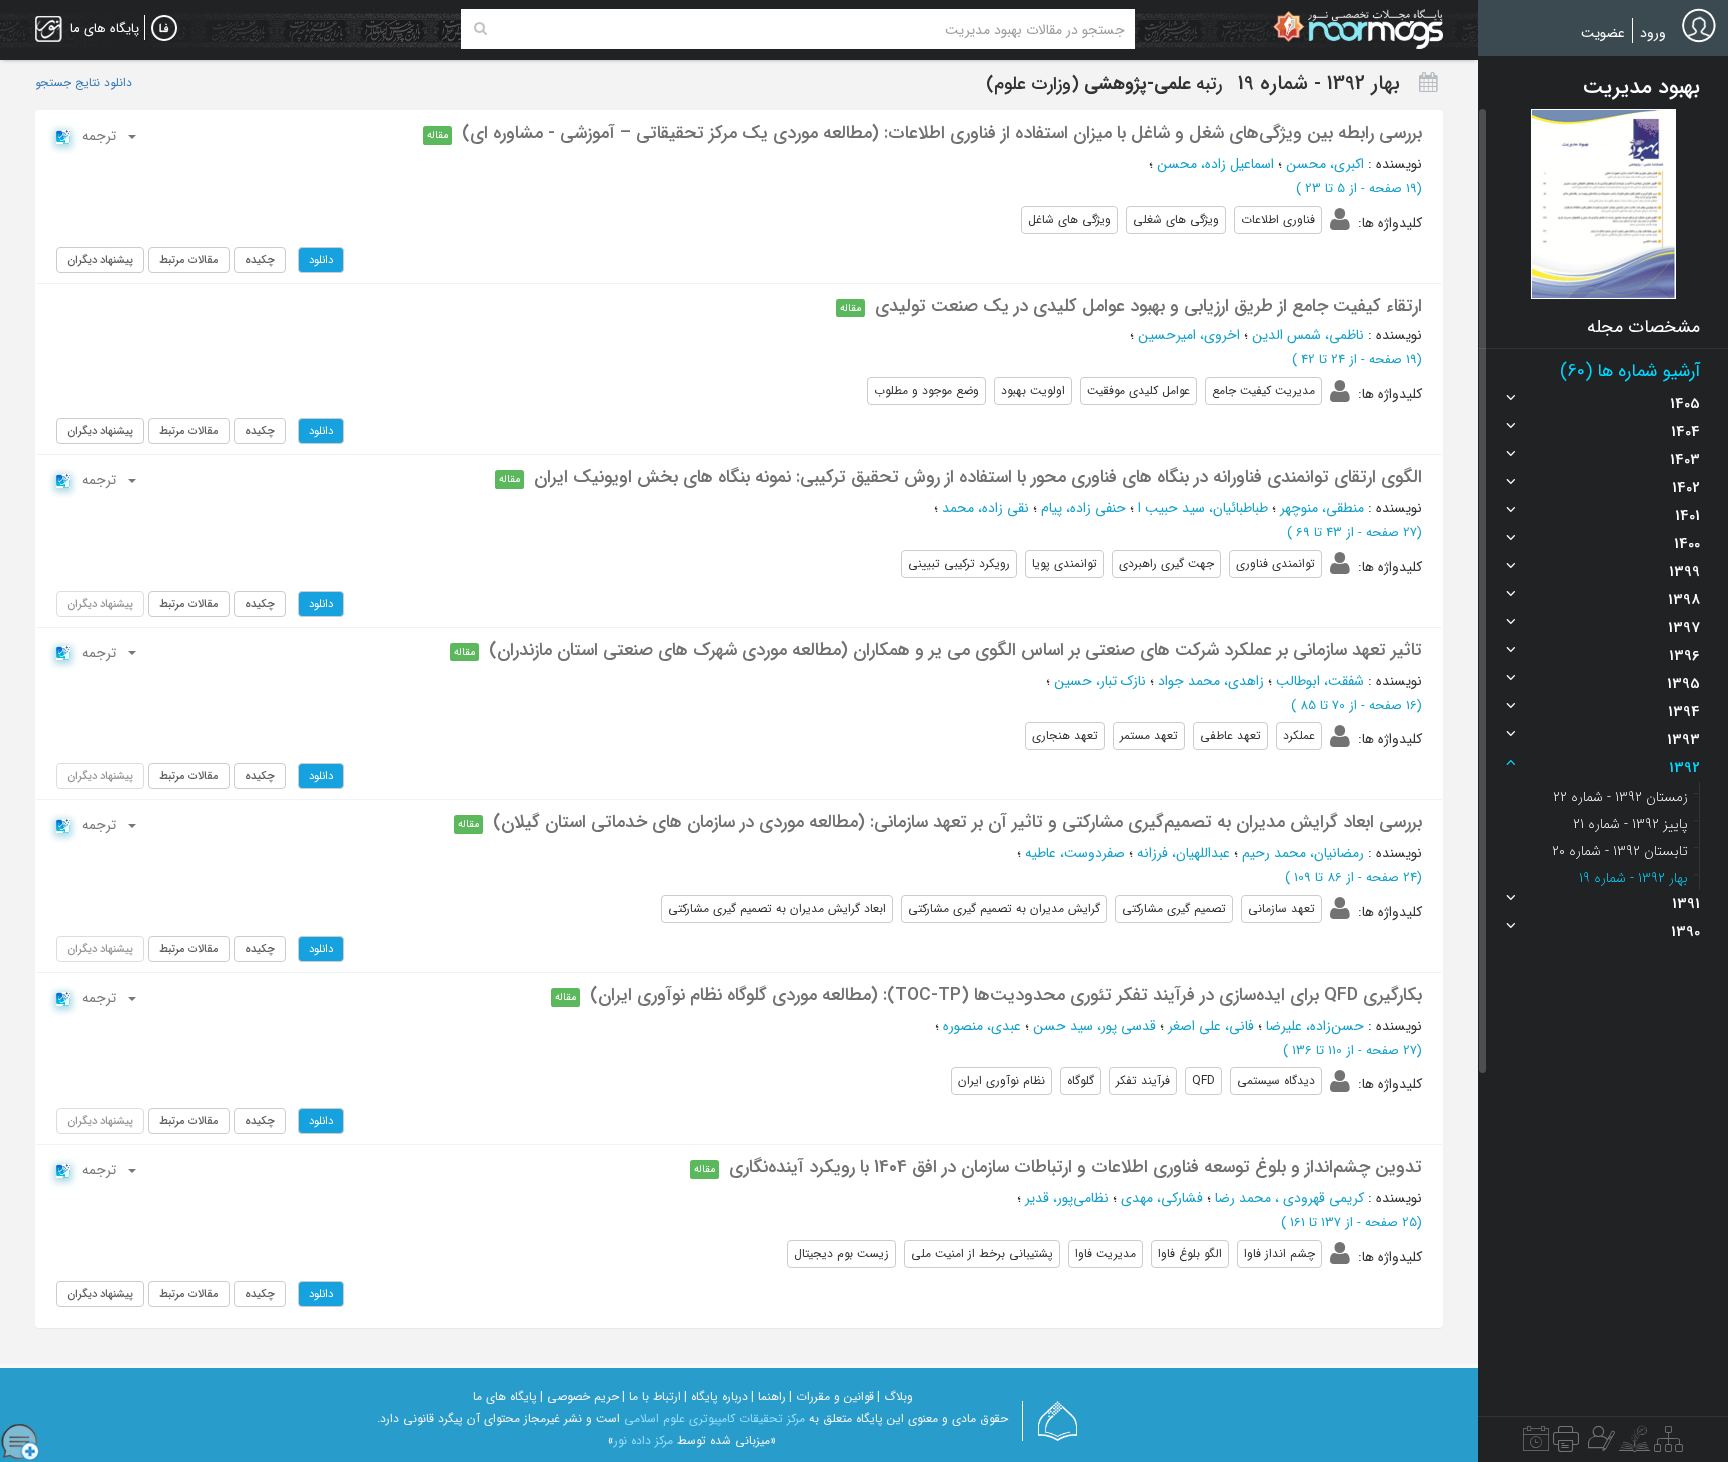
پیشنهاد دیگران (100, 260)
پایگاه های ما (505, 1396)
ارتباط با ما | (651, 1396)
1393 (1683, 740)
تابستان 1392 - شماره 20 (1620, 851)
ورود (1653, 33)
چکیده (260, 260)
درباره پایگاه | (716, 1396)
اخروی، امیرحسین (1189, 335)
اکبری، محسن (1325, 164)
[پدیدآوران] (1599, 1444)
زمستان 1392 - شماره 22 (1620, 797)
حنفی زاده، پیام (1083, 508)
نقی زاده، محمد (985, 508)
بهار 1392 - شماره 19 (1633, 878)
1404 (1685, 432)
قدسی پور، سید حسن (1094, 1026)
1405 (1685, 404)
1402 (1686, 488)
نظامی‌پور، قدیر (1067, 1198)
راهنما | (768, 1396)
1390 (1685, 932)
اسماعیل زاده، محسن (1215, 164)
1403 (1685, 460)
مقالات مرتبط (189, 260)
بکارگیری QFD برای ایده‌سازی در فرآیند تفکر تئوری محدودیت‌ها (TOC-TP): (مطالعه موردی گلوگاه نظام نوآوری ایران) (1006, 995)
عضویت (1603, 33)
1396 (1684, 656)
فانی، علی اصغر (1211, 1026)
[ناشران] (1566, 1444)
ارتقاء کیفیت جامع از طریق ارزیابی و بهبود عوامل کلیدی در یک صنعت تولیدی (1148, 306)
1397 (1684, 628)
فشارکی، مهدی (1162, 1198)
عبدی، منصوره (982, 1026)
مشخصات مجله (1643, 327)
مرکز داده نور (643, 1440)
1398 (1684, 600)
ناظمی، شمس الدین (1308, 335)
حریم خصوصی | (579, 1396)
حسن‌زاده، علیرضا (1315, 1026)
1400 (1687, 544)
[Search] (480, 29)
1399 (1684, 572)
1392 (1684, 768)
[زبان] (164, 29)
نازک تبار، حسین (1100, 681)
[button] (1603, 204)
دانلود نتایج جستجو (83, 83)
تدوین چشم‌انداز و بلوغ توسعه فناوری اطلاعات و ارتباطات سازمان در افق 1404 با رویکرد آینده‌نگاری (1075, 1167)
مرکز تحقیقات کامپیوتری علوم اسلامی (714, 1418)
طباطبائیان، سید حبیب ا (1203, 508)
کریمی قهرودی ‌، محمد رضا (1289, 1198)
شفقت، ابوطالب (1320, 681)
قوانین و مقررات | (831, 1396)
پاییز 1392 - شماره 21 (1630, 824)
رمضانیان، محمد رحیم (1303, 853)
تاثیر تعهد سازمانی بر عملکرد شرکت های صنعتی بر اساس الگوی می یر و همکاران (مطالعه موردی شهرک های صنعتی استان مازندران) (955, 650)
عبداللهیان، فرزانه (1183, 853)
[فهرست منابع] (1668, 1444)
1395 (1683, 684)
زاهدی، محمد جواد (1211, 681)
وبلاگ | (895, 1396)
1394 (1684, 712)
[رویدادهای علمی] (1536, 1444)
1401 (1687, 516)
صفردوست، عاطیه (1075, 853)
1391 (1686, 904)
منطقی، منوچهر (1322, 508)
